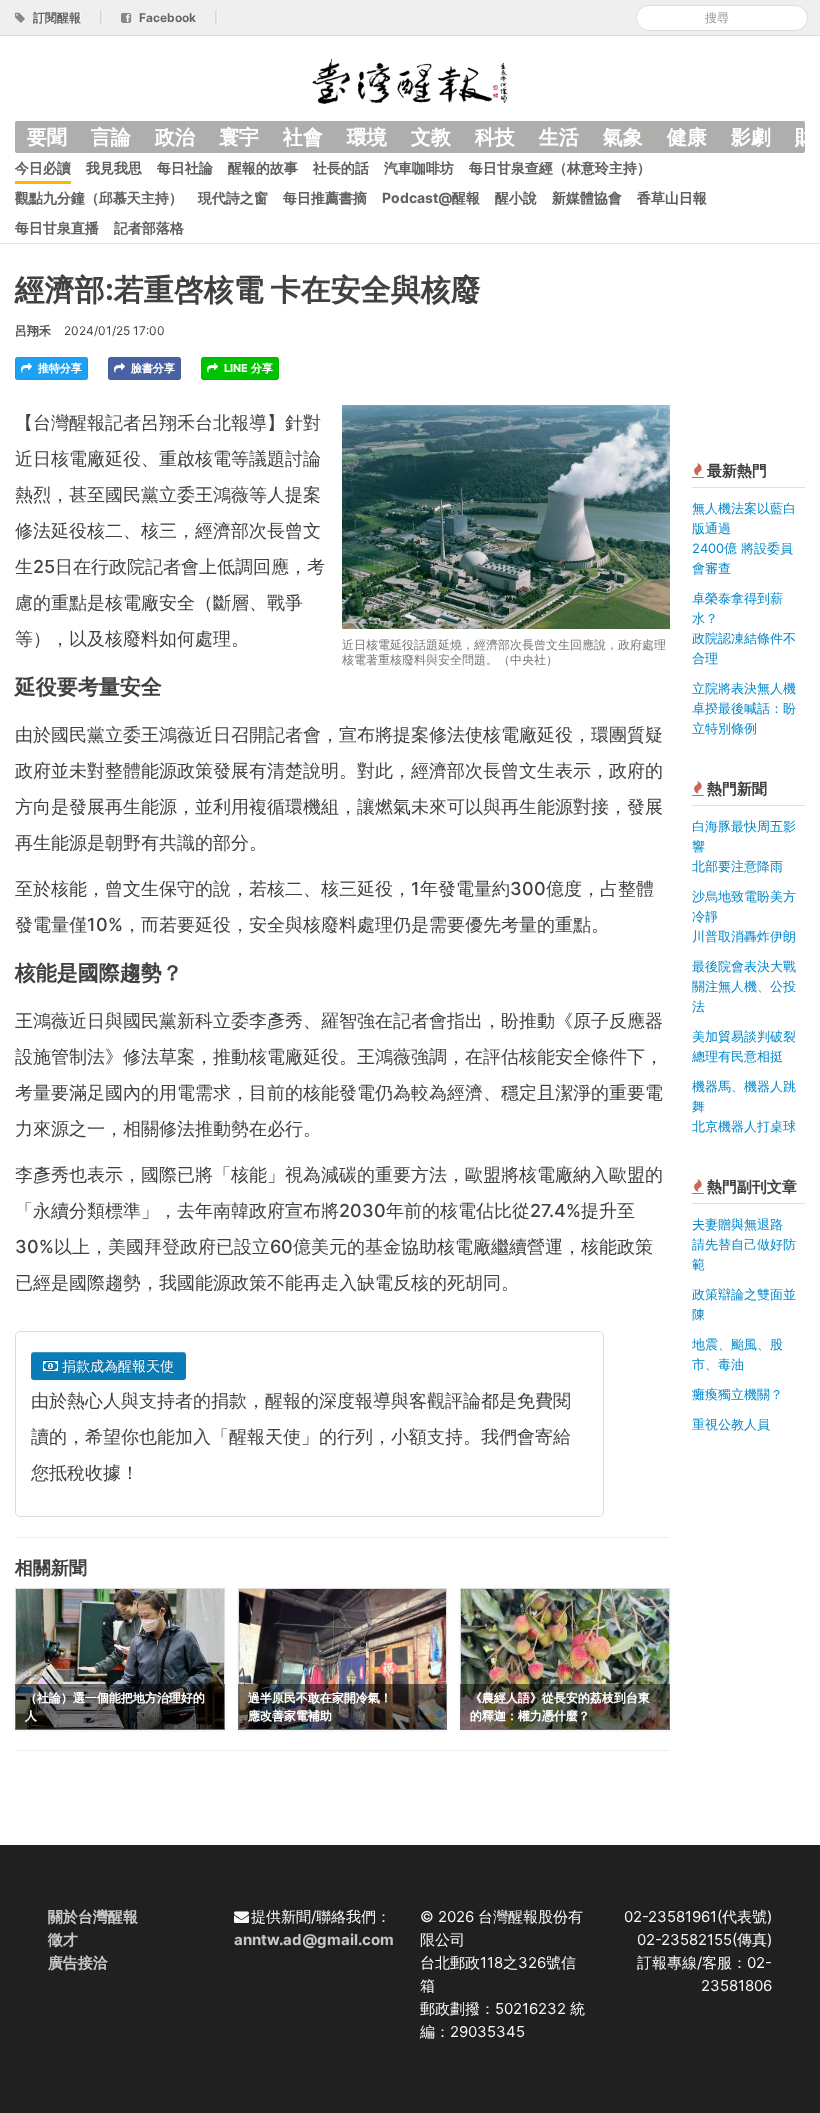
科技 (495, 137)
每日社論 (185, 167)
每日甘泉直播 (57, 227)
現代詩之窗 (233, 197)
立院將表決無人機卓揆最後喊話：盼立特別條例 (744, 708)
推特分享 (58, 368)
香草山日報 (672, 197)
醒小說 (516, 197)
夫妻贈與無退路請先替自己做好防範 (744, 1244)
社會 (303, 137)
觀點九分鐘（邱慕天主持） (99, 197)
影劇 (751, 137)
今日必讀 (43, 167)
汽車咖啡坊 (419, 167)
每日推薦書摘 (325, 197)
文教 (431, 137)
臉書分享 (151, 368)
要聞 (47, 137)
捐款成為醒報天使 (116, 1365)
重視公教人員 (731, 1424)
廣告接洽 (78, 1962)
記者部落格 (149, 227)
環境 (367, 137)
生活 (559, 137)
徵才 (63, 1939)
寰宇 (239, 137)
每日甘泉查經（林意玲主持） (560, 167)
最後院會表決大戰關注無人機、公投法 (744, 986)
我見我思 (114, 167)
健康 (687, 137)
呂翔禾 (33, 330)
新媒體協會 (587, 197)
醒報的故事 (263, 167)
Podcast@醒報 (431, 197)
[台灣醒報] (410, 79)
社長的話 (341, 167)
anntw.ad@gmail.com (314, 1939)
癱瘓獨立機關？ (737, 1394)
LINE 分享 (247, 368)
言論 (111, 137)
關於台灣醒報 (93, 1916)
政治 (175, 137)
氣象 (623, 137)
